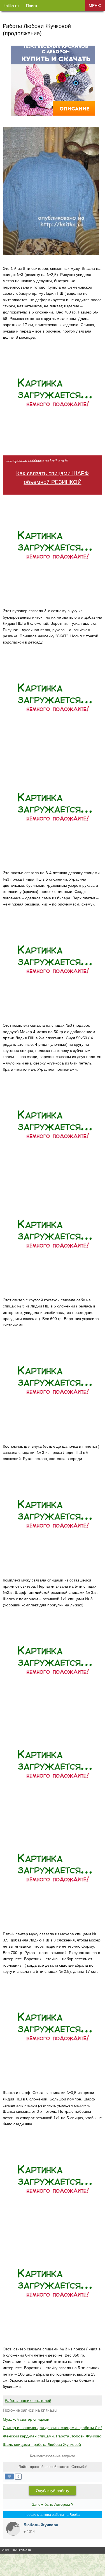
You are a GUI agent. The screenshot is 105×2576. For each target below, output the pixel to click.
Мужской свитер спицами (26, 2419)
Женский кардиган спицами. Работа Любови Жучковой (53, 2436)
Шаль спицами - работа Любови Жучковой (42, 2444)
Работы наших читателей (28, 2400)
